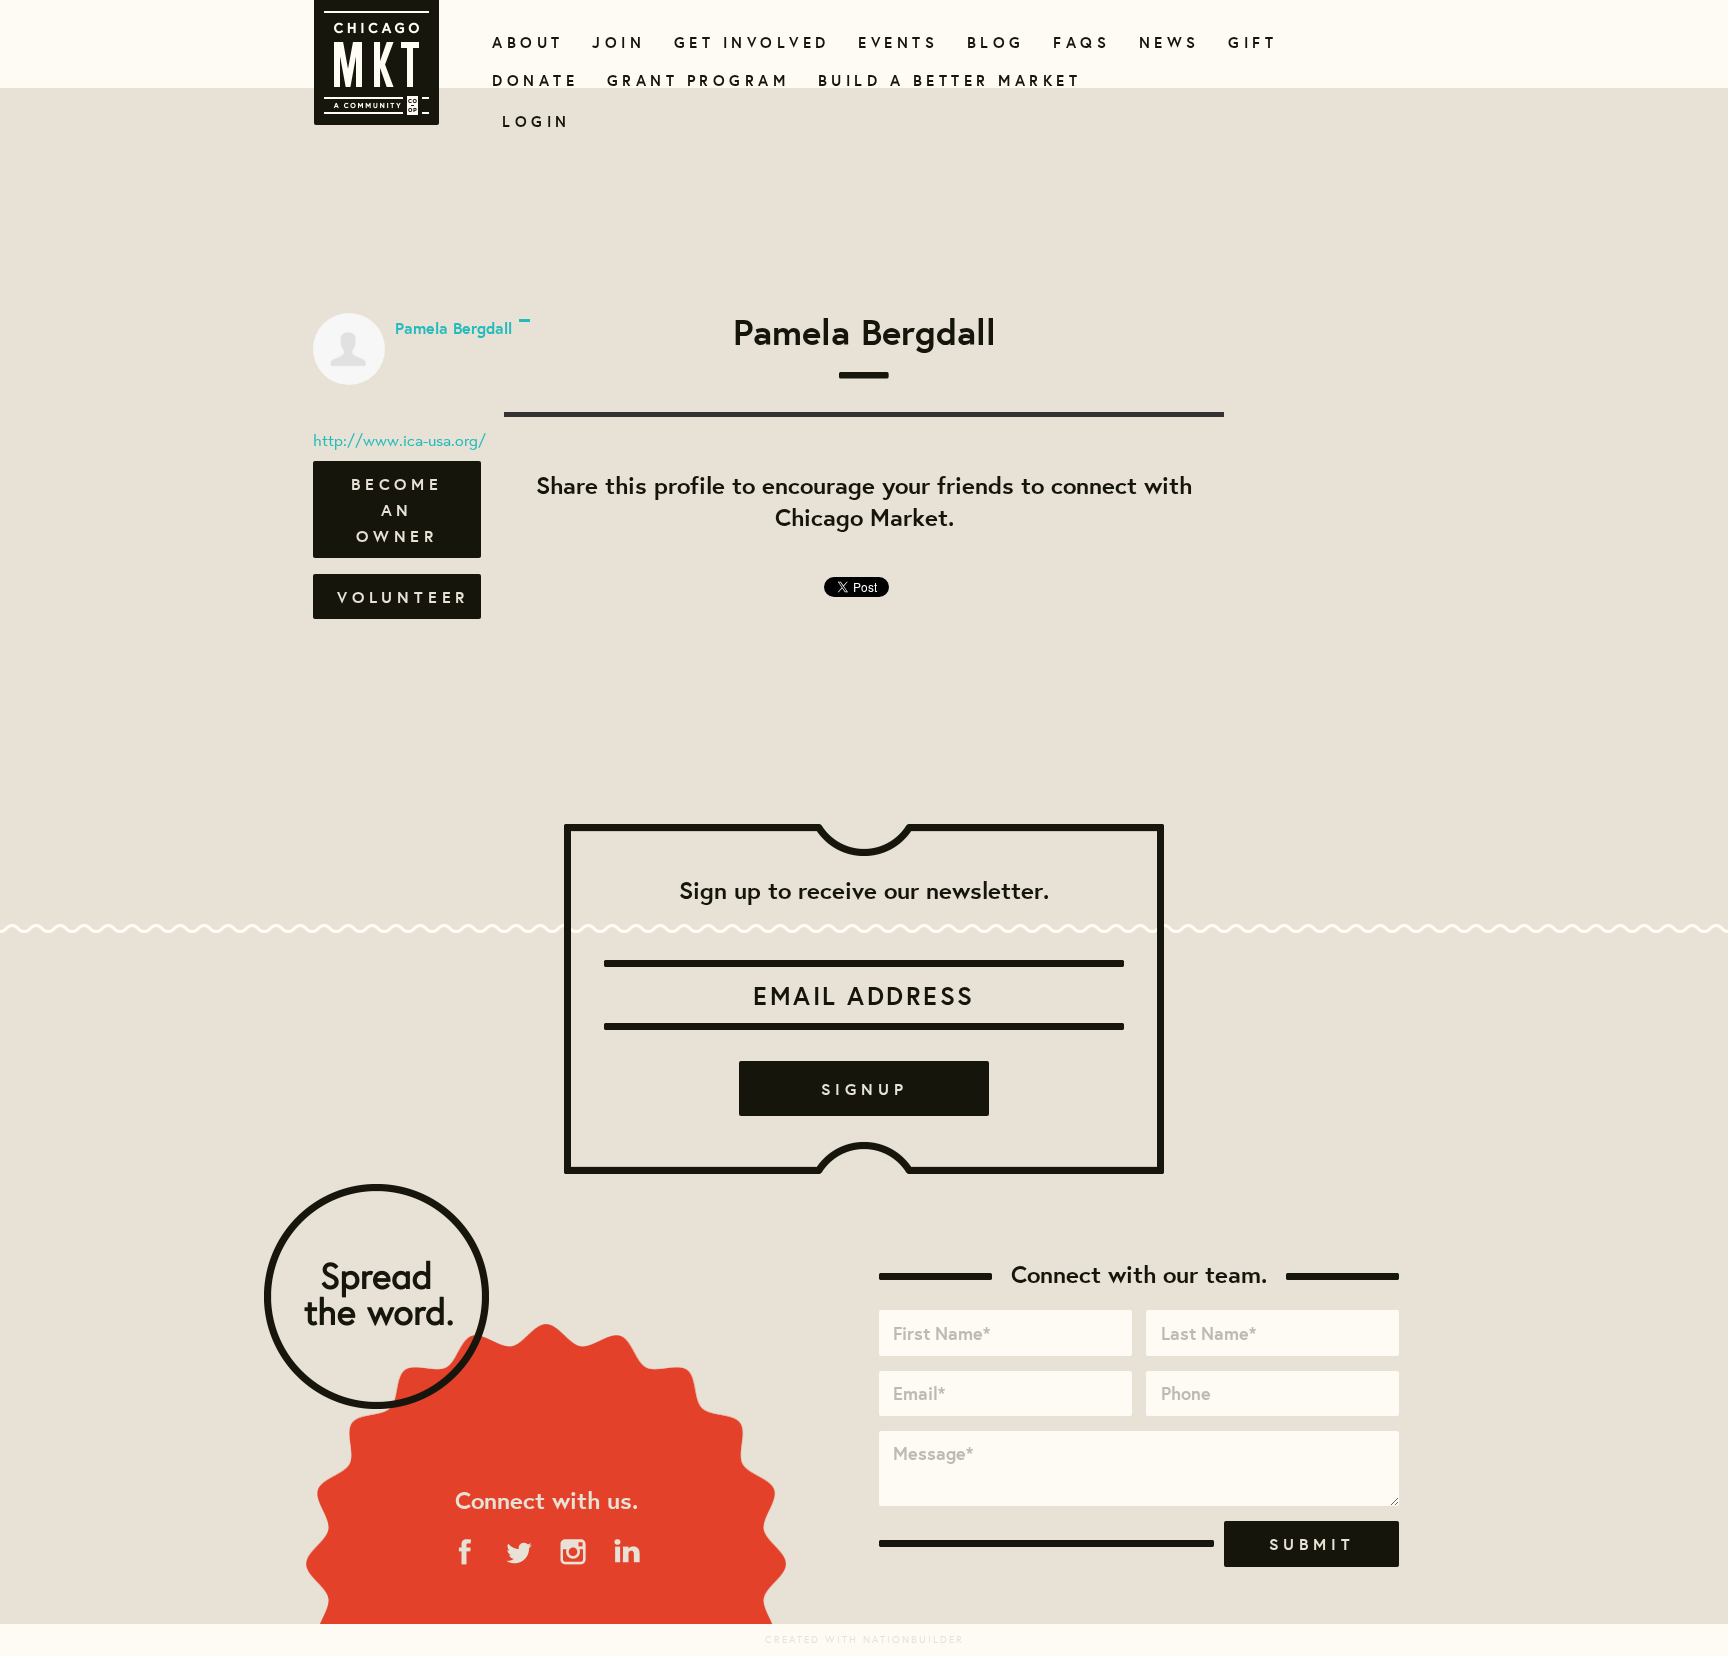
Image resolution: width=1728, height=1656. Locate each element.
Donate (531, 80)
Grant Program (690, 80)
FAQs (1079, 42)
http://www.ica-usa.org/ (399, 439)
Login (536, 121)
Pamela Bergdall (453, 328)
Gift (1250, 42)
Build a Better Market (938, 80)
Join (616, 42)
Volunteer (403, 597)
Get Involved (745, 42)
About (524, 42)
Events (894, 42)
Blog (993, 42)
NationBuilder (913, 1639)
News (1167, 42)
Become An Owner (397, 510)
